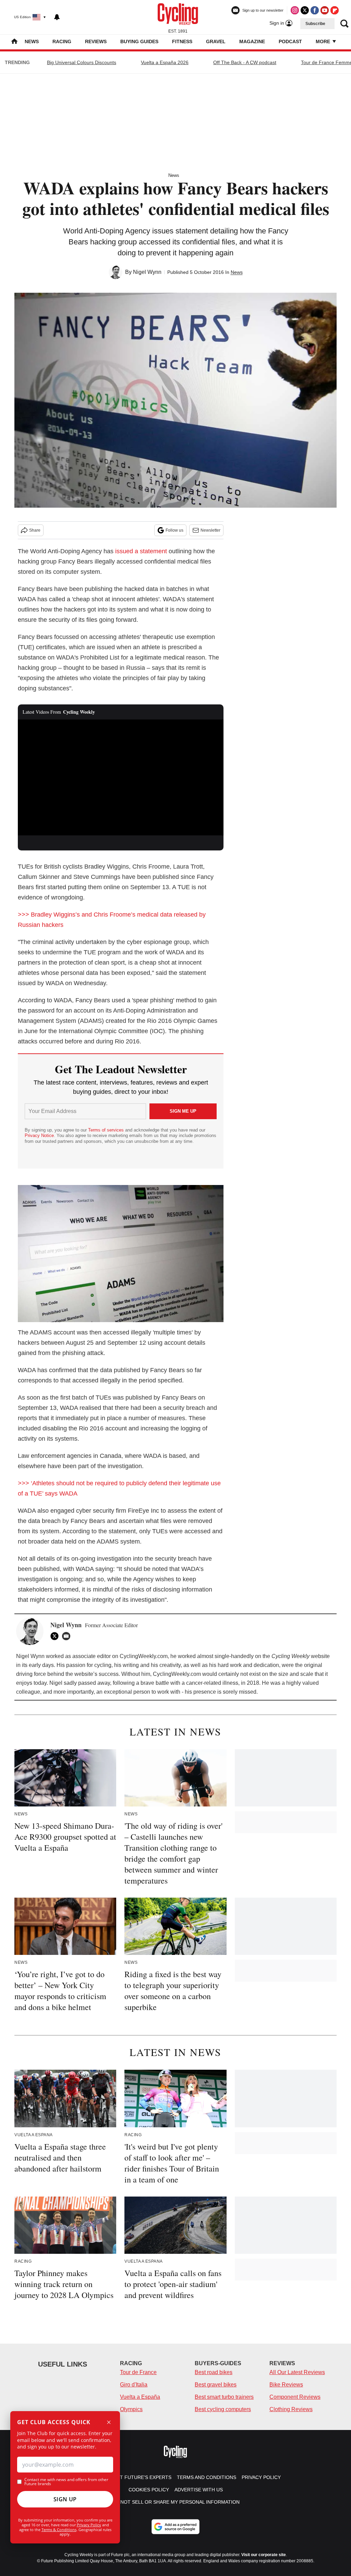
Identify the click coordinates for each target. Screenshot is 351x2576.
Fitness (182, 41)
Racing (62, 41)
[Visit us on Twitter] (305, 10)
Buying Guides (139, 41)
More (324, 41)
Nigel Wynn (147, 272)
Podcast (290, 41)
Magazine (252, 41)
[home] (14, 42)
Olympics (131, 2409)
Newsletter (210, 530)
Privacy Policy (89, 2525)
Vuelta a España (140, 2397)
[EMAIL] (68, 1636)
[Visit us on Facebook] (315, 10)
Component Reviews (295, 2397)
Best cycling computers (223, 2409)
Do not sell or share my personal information (176, 2502)
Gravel (216, 41)
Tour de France (138, 2372)
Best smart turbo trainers (224, 2397)
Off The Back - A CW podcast (245, 62)
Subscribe (315, 24)
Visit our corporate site (264, 2555)
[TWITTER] (56, 1636)
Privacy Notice (39, 1135)
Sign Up (65, 2499)
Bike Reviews (286, 2385)
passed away (94, 1683)
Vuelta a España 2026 (165, 62)
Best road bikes (214, 2372)
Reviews (96, 41)
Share (35, 530)
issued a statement (141, 551)
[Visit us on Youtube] (325, 10)
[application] (121, 777)
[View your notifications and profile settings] (57, 17)
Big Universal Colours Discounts (82, 62)
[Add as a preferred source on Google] (175, 2527)
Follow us (174, 530)
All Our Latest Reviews (297, 2372)
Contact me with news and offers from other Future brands (66, 2482)
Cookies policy (149, 2490)
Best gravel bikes (216, 2385)
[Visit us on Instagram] (295, 10)
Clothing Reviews (291, 2409)
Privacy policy (261, 2477)
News (32, 41)
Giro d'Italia (134, 2385)
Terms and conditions (207, 2477)
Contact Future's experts (136, 2477)
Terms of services (107, 1130)
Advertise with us (199, 2490)
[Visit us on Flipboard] (335, 10)
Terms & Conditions (59, 2530)
